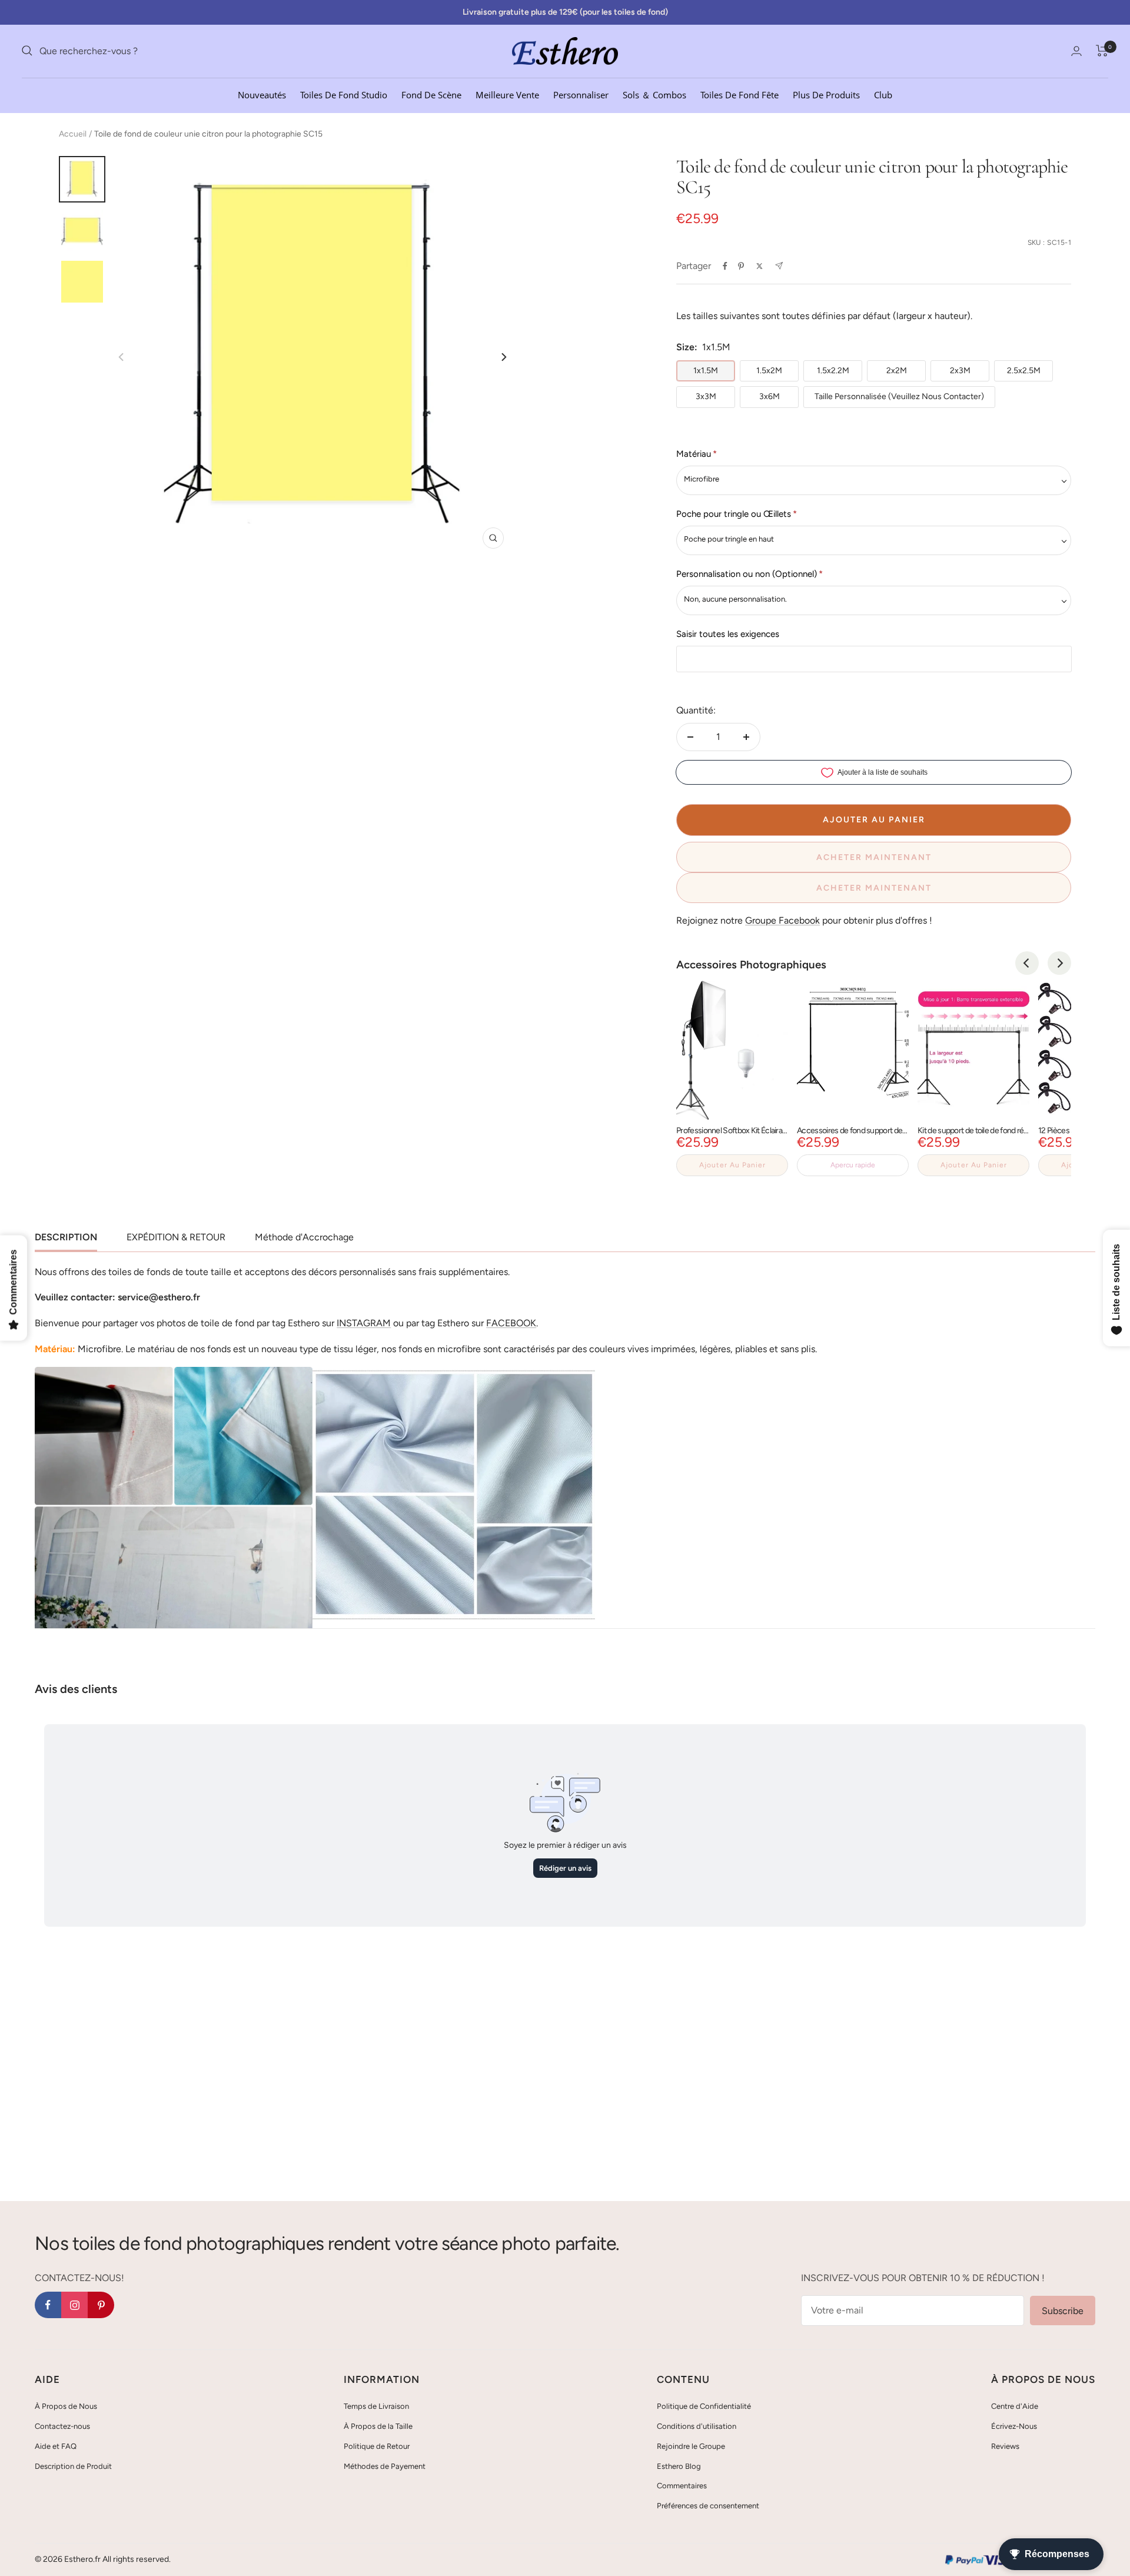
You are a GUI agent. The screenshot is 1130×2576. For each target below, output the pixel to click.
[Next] (503, 357)
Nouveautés (262, 94)
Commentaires (682, 2486)
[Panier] (1102, 51)
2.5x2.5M (1024, 371)
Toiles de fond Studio (344, 94)
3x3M (706, 396)
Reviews (1005, 2446)
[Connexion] (1076, 51)
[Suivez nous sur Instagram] (74, 2305)
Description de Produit (73, 2466)
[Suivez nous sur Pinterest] (101, 2305)
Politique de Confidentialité (704, 2406)
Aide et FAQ (56, 2446)
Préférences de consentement (708, 2506)
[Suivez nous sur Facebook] (48, 2305)
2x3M (960, 371)
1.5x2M (769, 371)
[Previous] (1027, 963)
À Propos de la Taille (378, 2426)
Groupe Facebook (782, 920)
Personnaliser (581, 94)
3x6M (770, 396)
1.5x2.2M (833, 371)
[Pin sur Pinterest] (741, 266)
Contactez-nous (62, 2426)
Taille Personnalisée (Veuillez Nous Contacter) (899, 396)
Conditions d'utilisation (697, 2426)
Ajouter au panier (732, 1165)
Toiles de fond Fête (740, 94)
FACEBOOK (511, 1323)
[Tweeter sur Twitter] (760, 266)
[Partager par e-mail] (779, 266)
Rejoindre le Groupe (691, 2446)
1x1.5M (706, 371)
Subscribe (1063, 2311)
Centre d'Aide (1015, 2406)
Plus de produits (826, 94)
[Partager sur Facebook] (725, 266)
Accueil (73, 134)
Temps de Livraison (376, 2406)
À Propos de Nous (66, 2406)
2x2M (897, 371)
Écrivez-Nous (1014, 2426)
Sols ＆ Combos (654, 94)
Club (883, 94)
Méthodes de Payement (385, 2466)
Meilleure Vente (507, 94)
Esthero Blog (679, 2466)
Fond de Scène (431, 94)
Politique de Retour (377, 2446)
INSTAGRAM (364, 1323)
